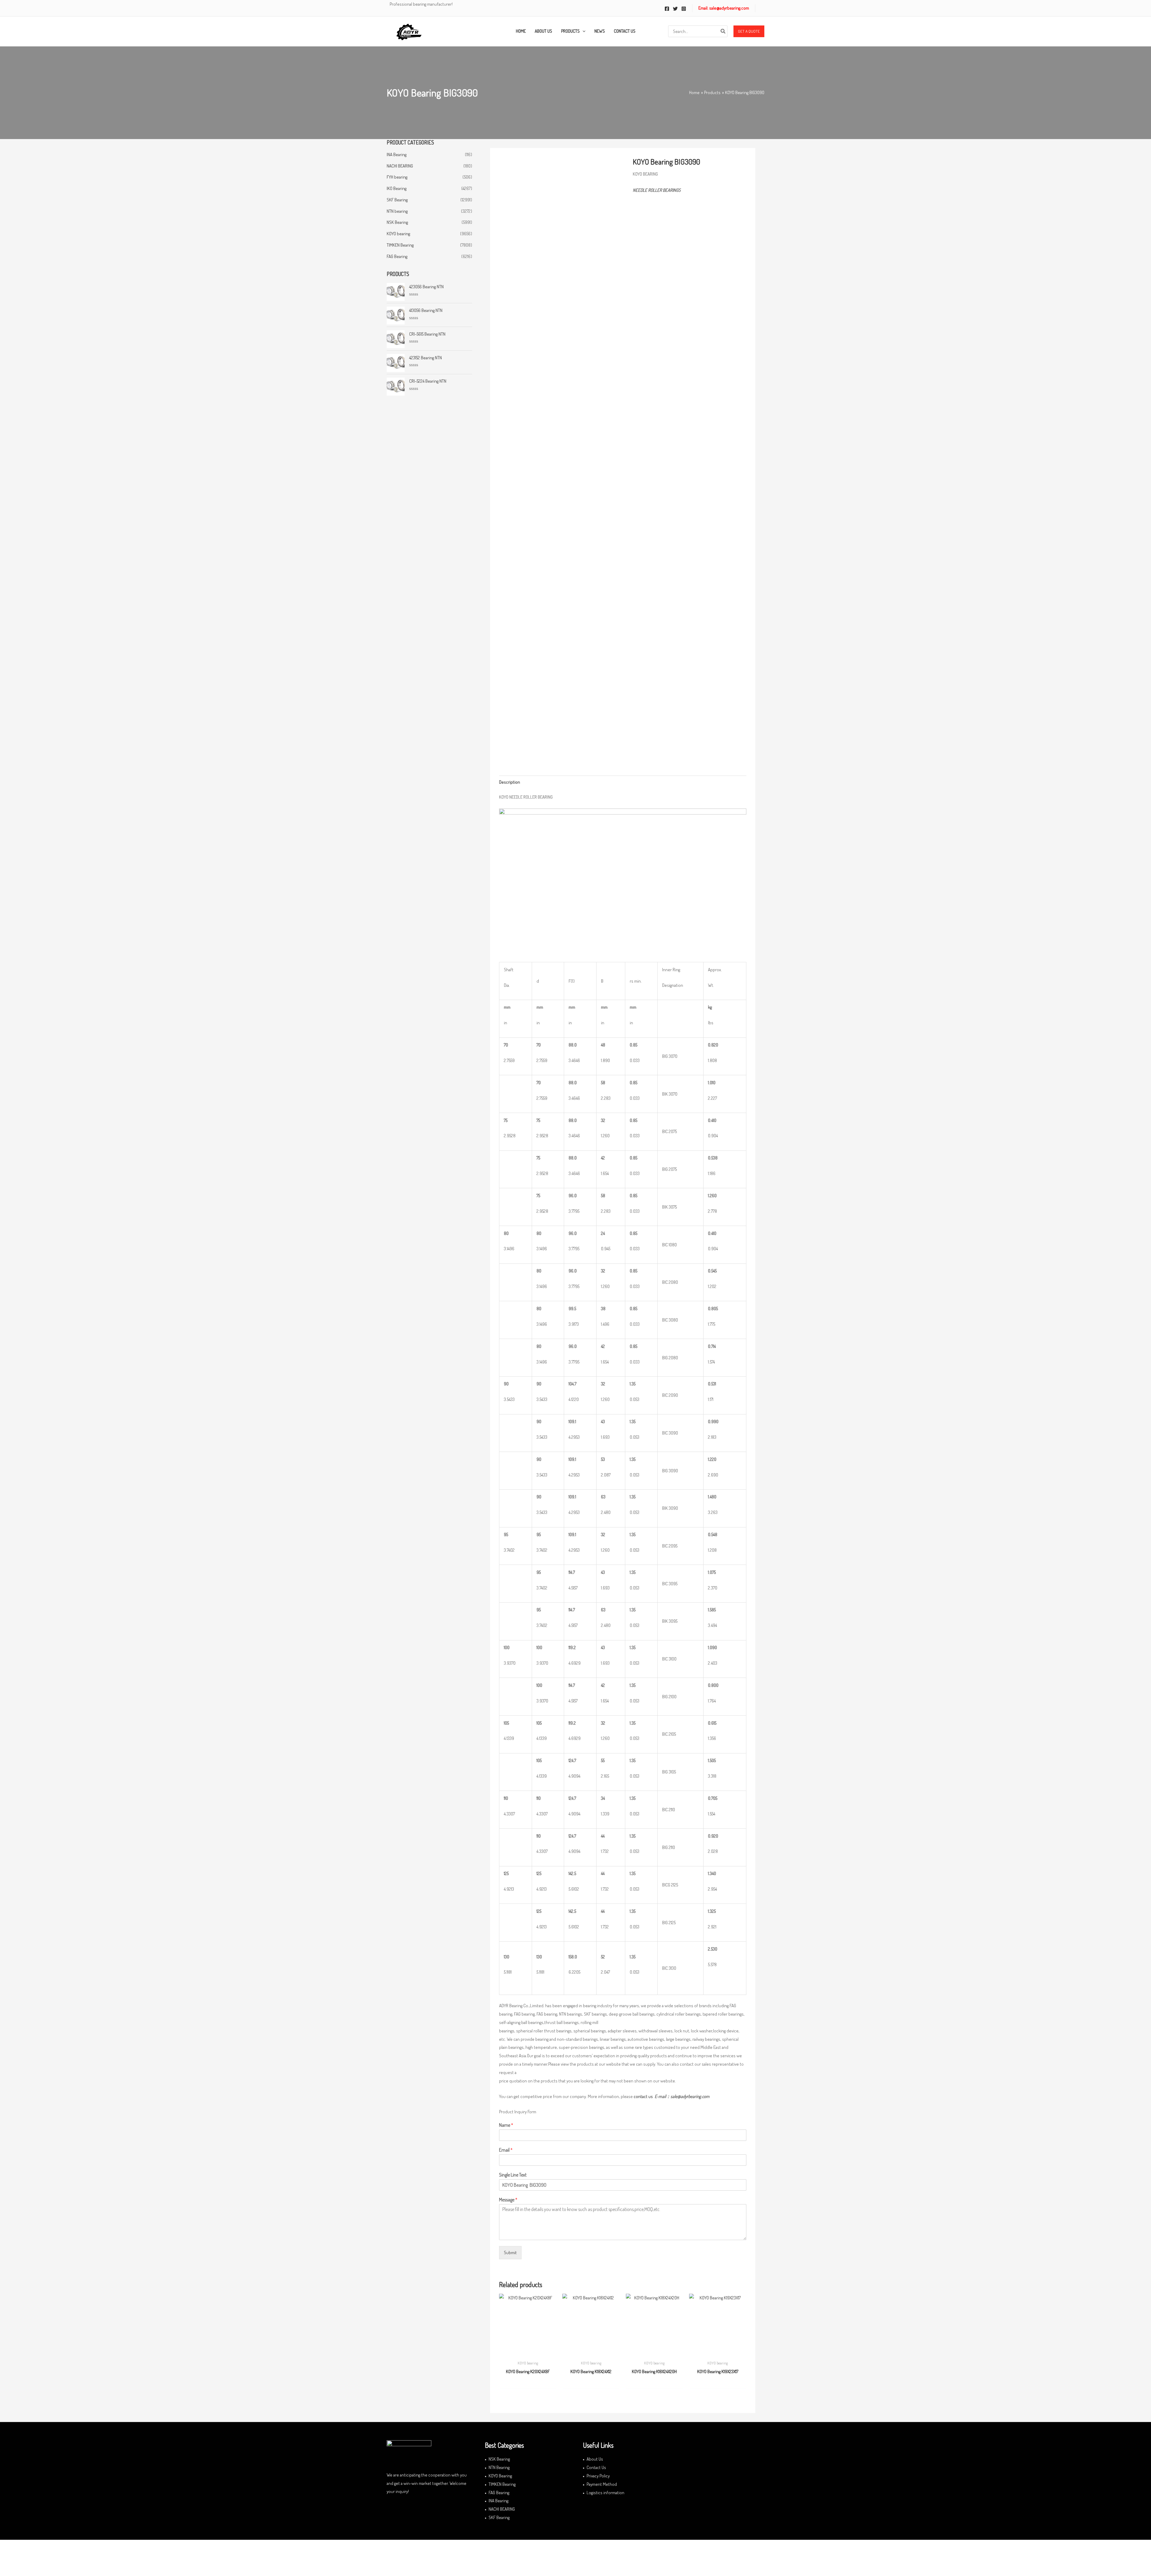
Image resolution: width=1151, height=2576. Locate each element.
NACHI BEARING (400, 166)
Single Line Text (513, 2175)
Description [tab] (510, 782)
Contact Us (596, 2467)
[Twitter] (675, 9)
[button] (749, 31)
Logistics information (605, 2493)
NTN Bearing (499, 2467)
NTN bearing (397, 211)
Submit (510, 2253)
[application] (583, 31)
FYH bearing (397, 177)
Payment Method (602, 2484)
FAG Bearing (397, 256)
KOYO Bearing (500, 2476)
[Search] (723, 31)
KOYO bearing (398, 234)
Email (506, 2150)
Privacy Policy (598, 2476)
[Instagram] (684, 9)
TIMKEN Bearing (400, 245)
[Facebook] (667, 9)
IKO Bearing (397, 188)
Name (506, 2125)
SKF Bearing (397, 200)
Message (508, 2200)
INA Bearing (397, 154)
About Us (595, 2459)
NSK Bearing (397, 222)
